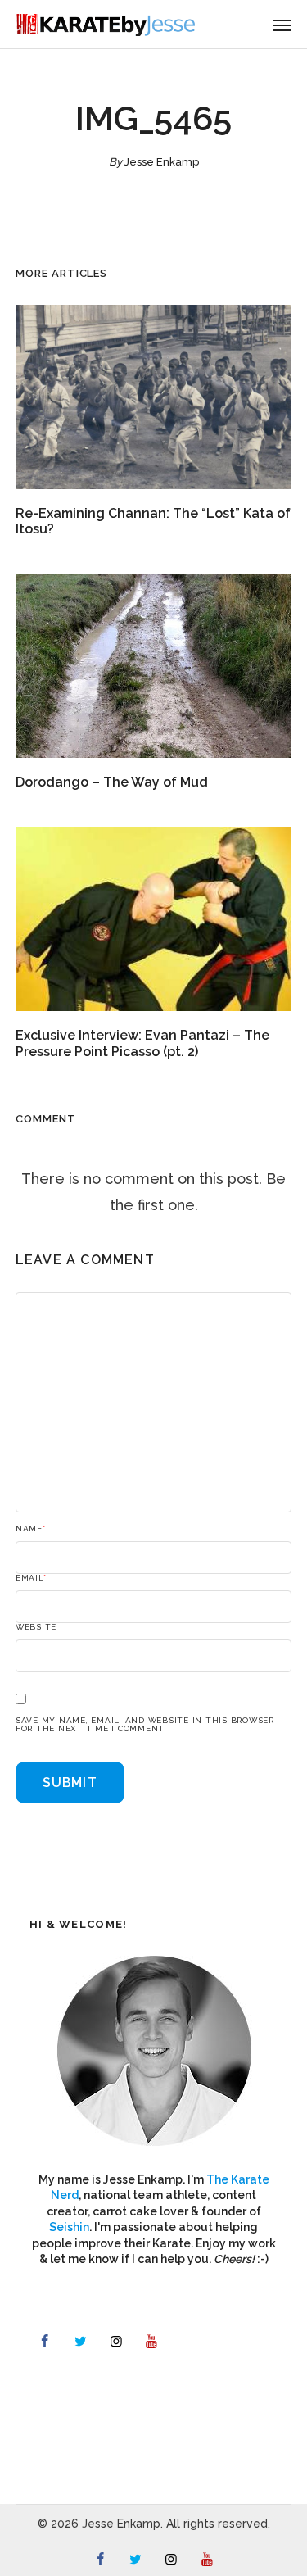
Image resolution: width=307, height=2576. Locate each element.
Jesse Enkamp (162, 162)
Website (36, 1627)
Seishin (69, 2227)
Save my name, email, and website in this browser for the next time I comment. (145, 1725)
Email (31, 1578)
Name (31, 1529)
